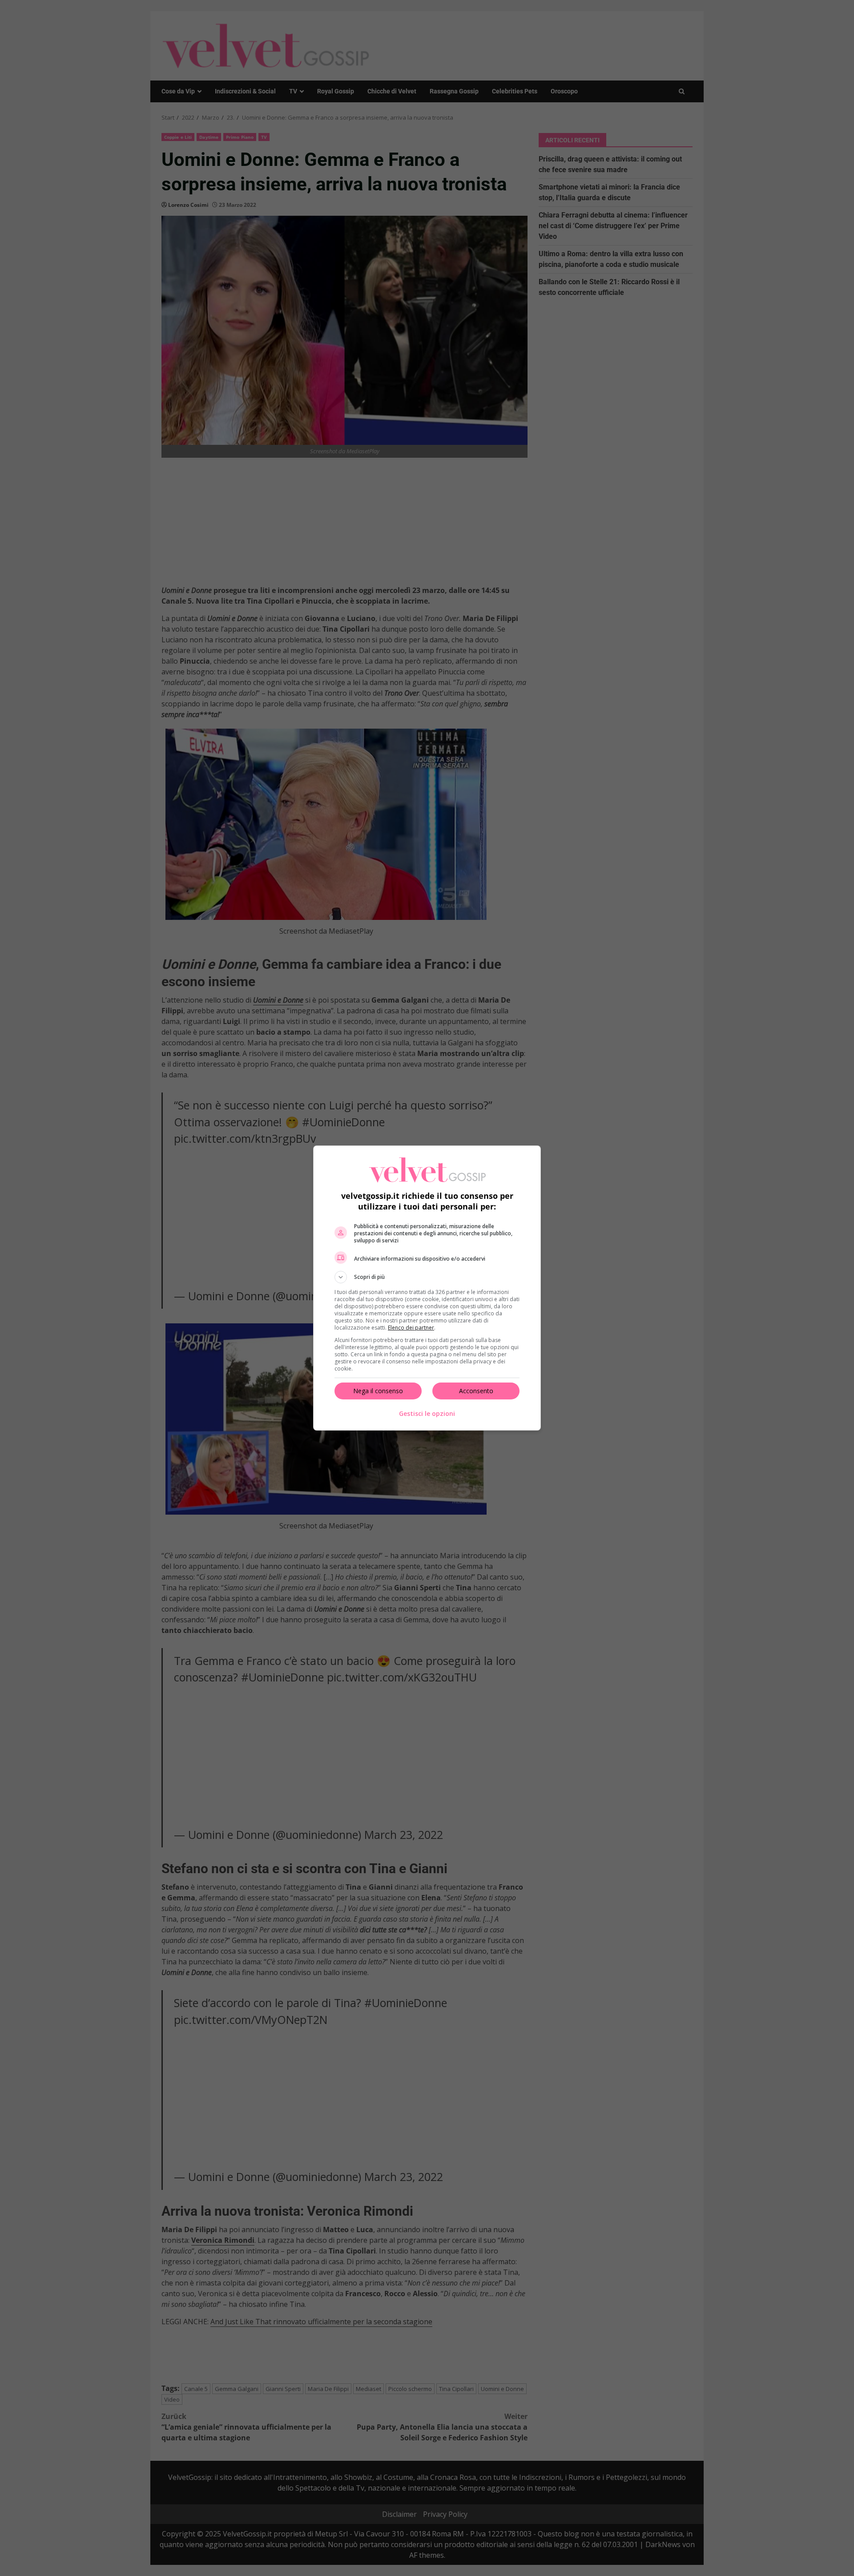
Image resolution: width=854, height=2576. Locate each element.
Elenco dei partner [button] (411, 1328)
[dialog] (427, 1288)
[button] (427, 1277)
